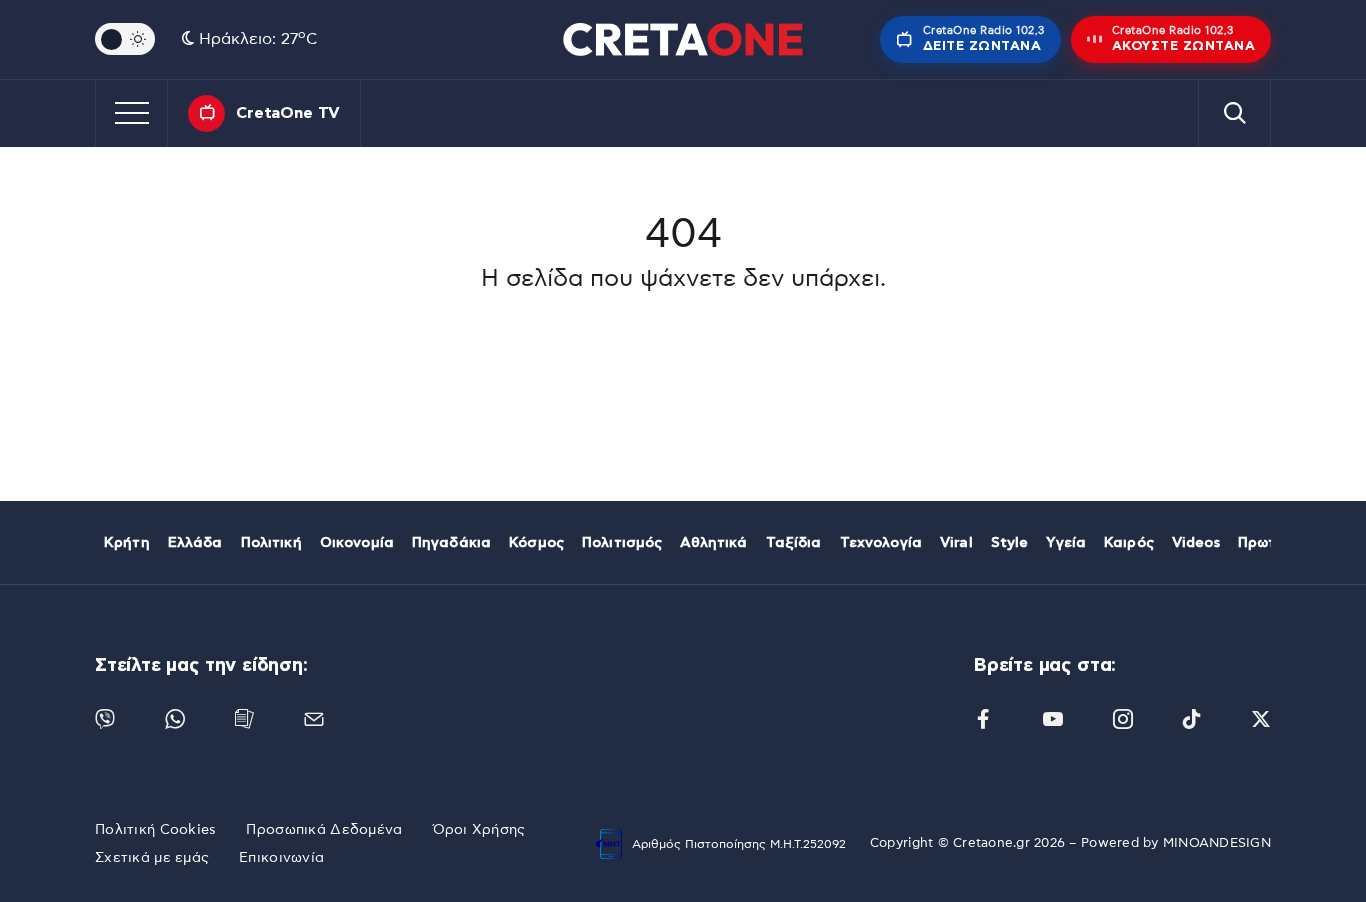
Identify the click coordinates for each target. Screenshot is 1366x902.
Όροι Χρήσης (479, 830)
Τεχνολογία (881, 543)
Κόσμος (536, 543)
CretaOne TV (288, 113)
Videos (1196, 543)
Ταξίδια (794, 543)
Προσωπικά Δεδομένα (324, 830)
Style (1010, 543)
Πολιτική (271, 543)
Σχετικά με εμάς (152, 858)
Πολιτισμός (622, 543)
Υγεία (1066, 543)
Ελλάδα (195, 543)
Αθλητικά (713, 543)
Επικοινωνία (281, 858)
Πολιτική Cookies (155, 830)
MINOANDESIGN (1217, 843)
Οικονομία (357, 543)
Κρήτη (127, 543)
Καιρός (1129, 543)
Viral (956, 543)
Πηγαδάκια (451, 543)
